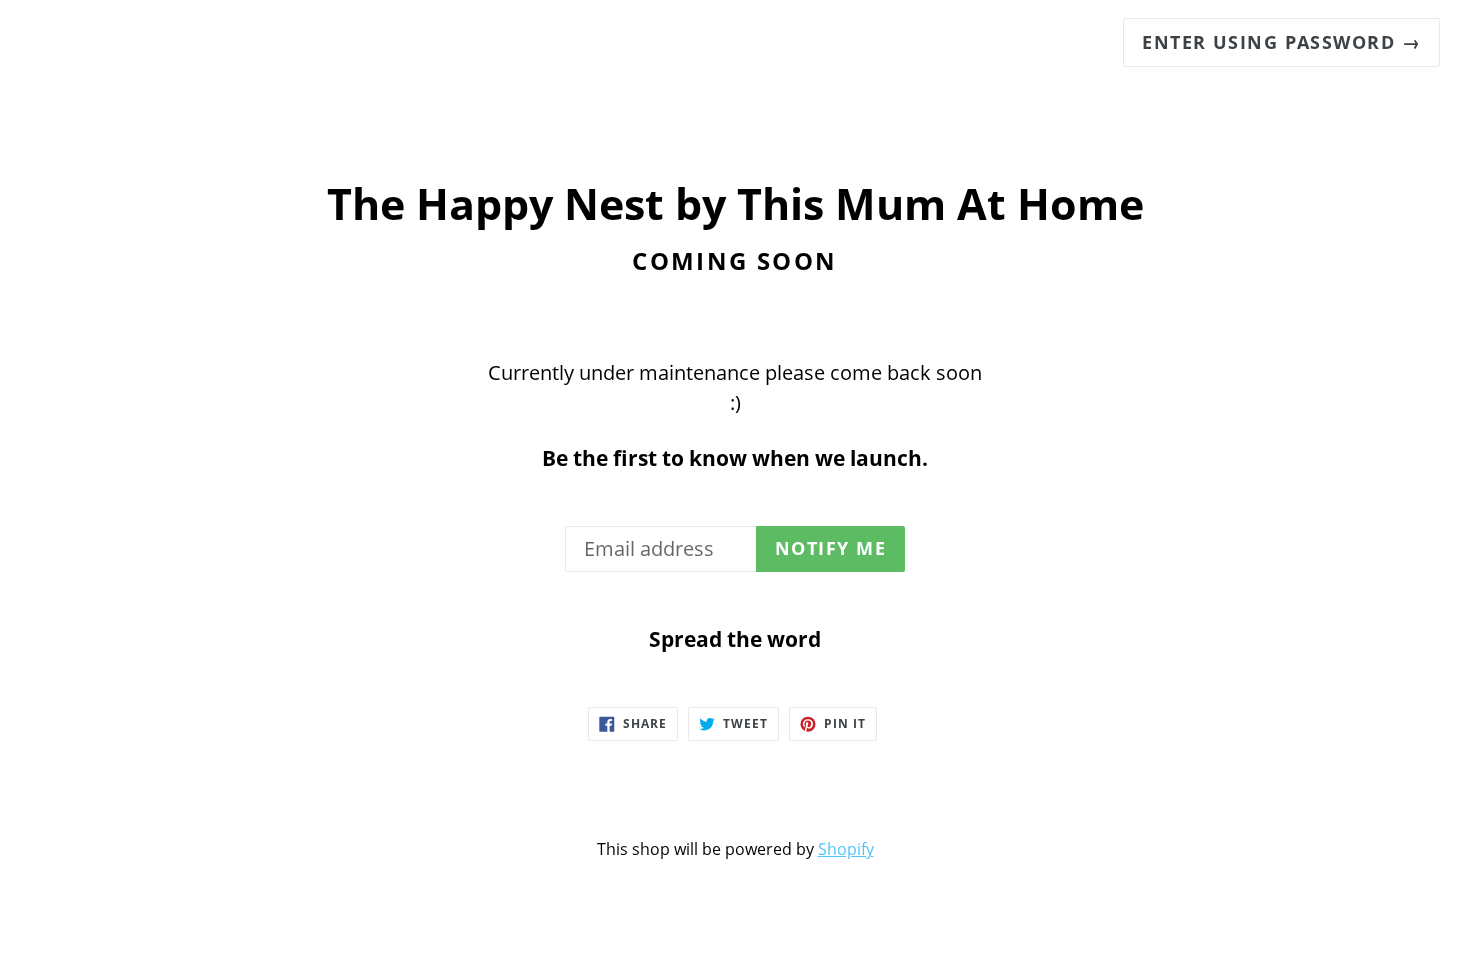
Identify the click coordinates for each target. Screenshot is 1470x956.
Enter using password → (1281, 42)
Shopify (846, 849)
